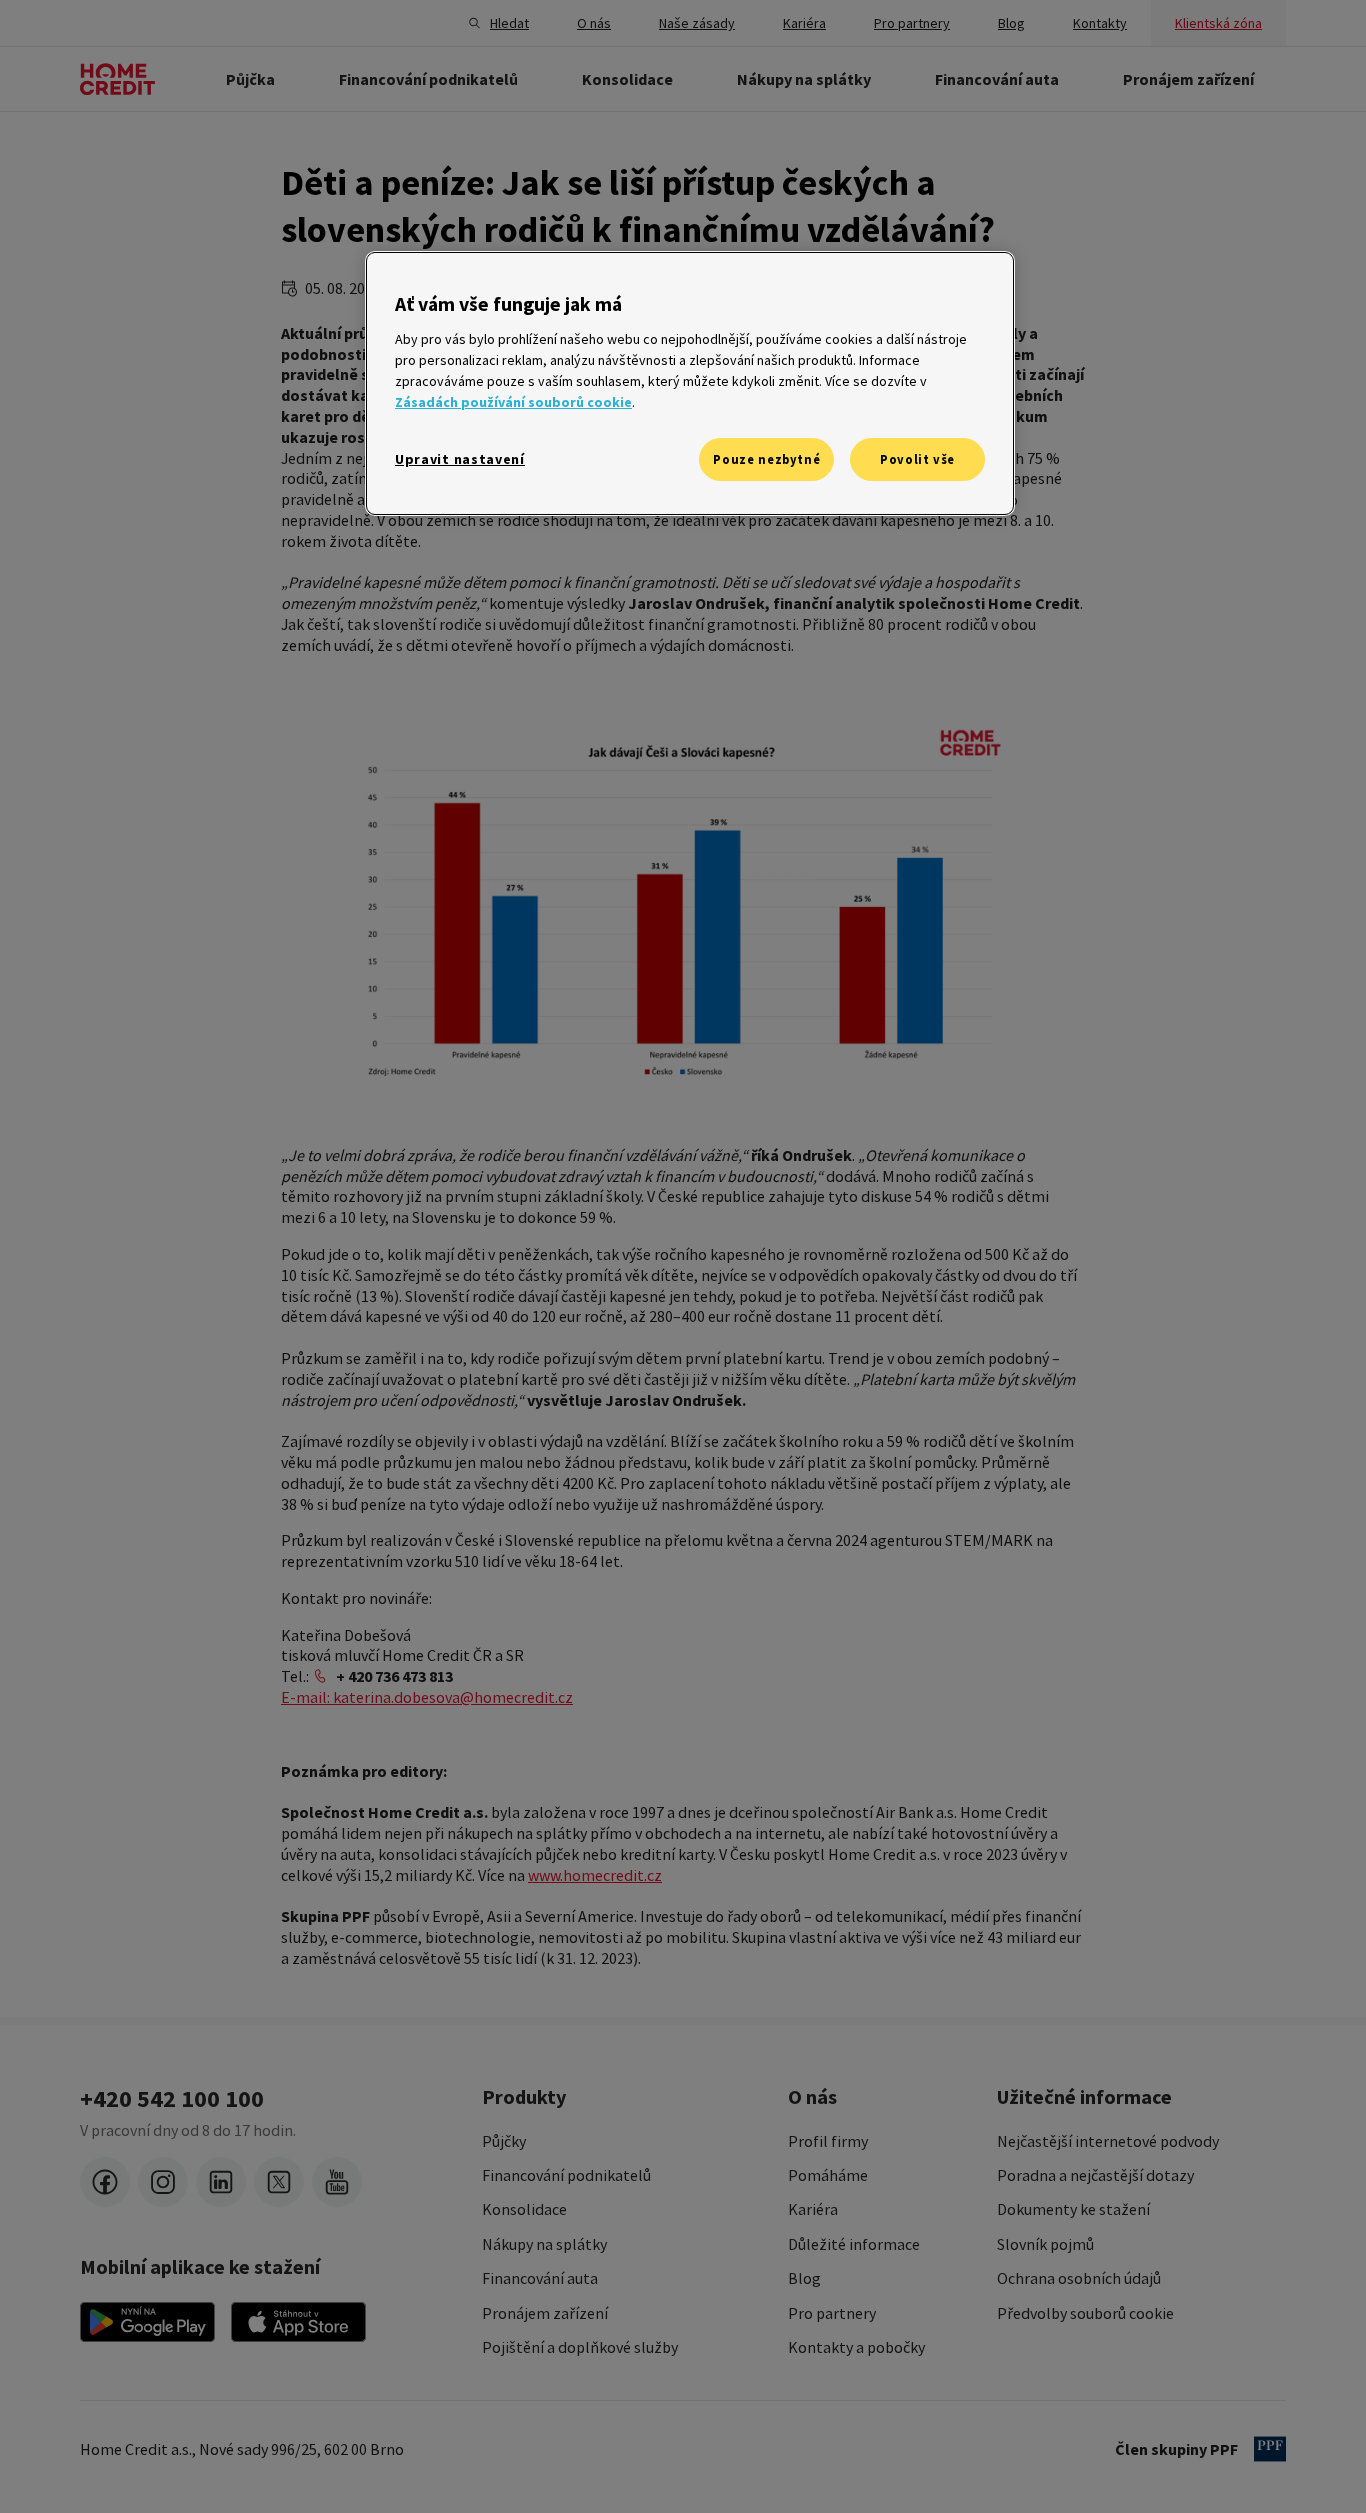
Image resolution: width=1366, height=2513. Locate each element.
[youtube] (337, 2182)
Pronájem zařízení (545, 2313)
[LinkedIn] (221, 2182)
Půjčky (504, 2141)
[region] (690, 383)
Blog (804, 2278)
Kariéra (813, 2209)
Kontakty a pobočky (856, 2347)
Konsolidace (524, 2209)
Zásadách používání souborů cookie (513, 402)
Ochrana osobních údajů (1079, 2278)
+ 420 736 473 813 (394, 1676)
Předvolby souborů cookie (1085, 2313)
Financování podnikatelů (566, 2175)
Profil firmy (828, 2141)
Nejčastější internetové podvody (1108, 2141)
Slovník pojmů (1045, 2244)
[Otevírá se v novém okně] (147, 2322)
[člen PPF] (1270, 2449)
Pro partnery (832, 2313)
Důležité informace (854, 2244)
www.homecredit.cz (595, 1875)
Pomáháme (828, 2175)
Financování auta (540, 2278)
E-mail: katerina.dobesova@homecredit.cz (427, 1697)
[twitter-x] (279, 2182)
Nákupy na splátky (544, 2244)
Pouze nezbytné (766, 459)
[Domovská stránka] (117, 79)
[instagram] (163, 2182)
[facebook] (105, 2182)
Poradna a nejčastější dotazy (1095, 2175)
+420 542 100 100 (172, 2099)
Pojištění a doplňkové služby (580, 2347)
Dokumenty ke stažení (1073, 2209)
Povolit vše (917, 459)
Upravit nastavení (460, 459)
